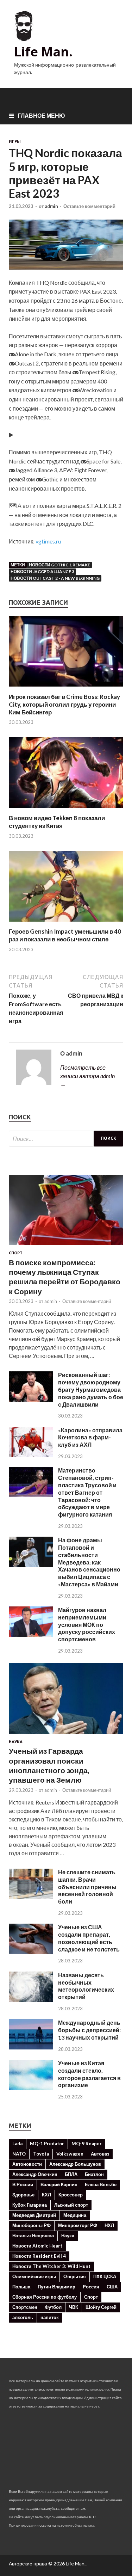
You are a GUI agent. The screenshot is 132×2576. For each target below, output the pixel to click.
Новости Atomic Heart (37, 2246)
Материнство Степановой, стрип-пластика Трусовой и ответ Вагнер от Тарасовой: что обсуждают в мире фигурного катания (87, 1492)
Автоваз (100, 2154)
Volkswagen (70, 2154)
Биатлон (94, 2174)
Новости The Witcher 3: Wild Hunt (51, 2266)
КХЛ (46, 2195)
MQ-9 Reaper (87, 2144)
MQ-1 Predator (47, 2144)
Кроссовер (71, 2195)
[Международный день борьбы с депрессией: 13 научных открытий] (31, 2047)
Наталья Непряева (33, 2236)
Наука (16, 1742)
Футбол (53, 2307)
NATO (19, 2154)
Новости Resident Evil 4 (39, 2256)
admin (51, 206)
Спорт (16, 1253)
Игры (15, 141)
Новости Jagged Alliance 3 (42, 571)
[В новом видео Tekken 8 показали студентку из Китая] (66, 810)
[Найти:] (66, 1139)
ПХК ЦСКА (105, 2276)
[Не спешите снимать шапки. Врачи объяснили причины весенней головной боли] (31, 1897)
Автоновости (27, 2164)
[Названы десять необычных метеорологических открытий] (31, 2000)
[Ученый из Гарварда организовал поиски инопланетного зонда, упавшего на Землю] (66, 1735)
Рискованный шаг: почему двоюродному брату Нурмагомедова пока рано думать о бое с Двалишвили (91, 1389)
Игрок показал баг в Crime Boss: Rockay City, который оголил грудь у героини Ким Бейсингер (64, 704)
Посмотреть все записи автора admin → (87, 1076)
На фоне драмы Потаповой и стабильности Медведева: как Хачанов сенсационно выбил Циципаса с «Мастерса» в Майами (89, 1562)
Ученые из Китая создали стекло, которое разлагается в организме (89, 2074)
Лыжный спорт (71, 2205)
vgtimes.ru (48, 541)
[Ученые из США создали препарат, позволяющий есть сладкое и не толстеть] (31, 1952)
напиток (50, 2317)
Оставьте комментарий (89, 206)
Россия (91, 2287)
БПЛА (71, 2174)
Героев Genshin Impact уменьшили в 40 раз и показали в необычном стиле (65, 935)
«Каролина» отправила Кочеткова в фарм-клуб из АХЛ (90, 1437)
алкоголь (23, 2317)
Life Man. (43, 52)
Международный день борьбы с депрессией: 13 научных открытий (89, 2030)
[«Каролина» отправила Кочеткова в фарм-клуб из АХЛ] (31, 1455)
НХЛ (109, 2225)
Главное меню (41, 115)
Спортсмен (25, 2307)
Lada (17, 2144)
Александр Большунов (75, 2164)
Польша (21, 2287)
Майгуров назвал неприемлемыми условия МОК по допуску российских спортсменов (87, 1624)
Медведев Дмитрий (34, 2215)
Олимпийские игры (34, 2276)
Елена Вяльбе (101, 2184)
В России (23, 2184)
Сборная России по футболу (45, 2297)
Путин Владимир (56, 2287)
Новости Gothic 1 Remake (59, 565)
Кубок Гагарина (30, 2205)
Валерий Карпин (59, 2184)
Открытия (75, 2276)
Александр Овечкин (35, 2174)
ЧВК (74, 2307)
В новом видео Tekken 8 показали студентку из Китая (57, 822)
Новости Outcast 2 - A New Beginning (55, 578)
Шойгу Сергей (101, 2307)
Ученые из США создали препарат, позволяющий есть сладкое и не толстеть (89, 1938)
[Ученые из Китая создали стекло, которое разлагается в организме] (31, 2088)
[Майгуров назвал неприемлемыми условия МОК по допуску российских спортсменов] (31, 1634)
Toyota (41, 2154)
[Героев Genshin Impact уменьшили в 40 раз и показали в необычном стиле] (66, 923)
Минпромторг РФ (78, 2225)
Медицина (75, 2215)
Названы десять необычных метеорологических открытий (86, 1986)
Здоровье (23, 2195)
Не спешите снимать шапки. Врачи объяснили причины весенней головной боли (87, 1887)
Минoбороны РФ (32, 2225)
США (112, 2287)
